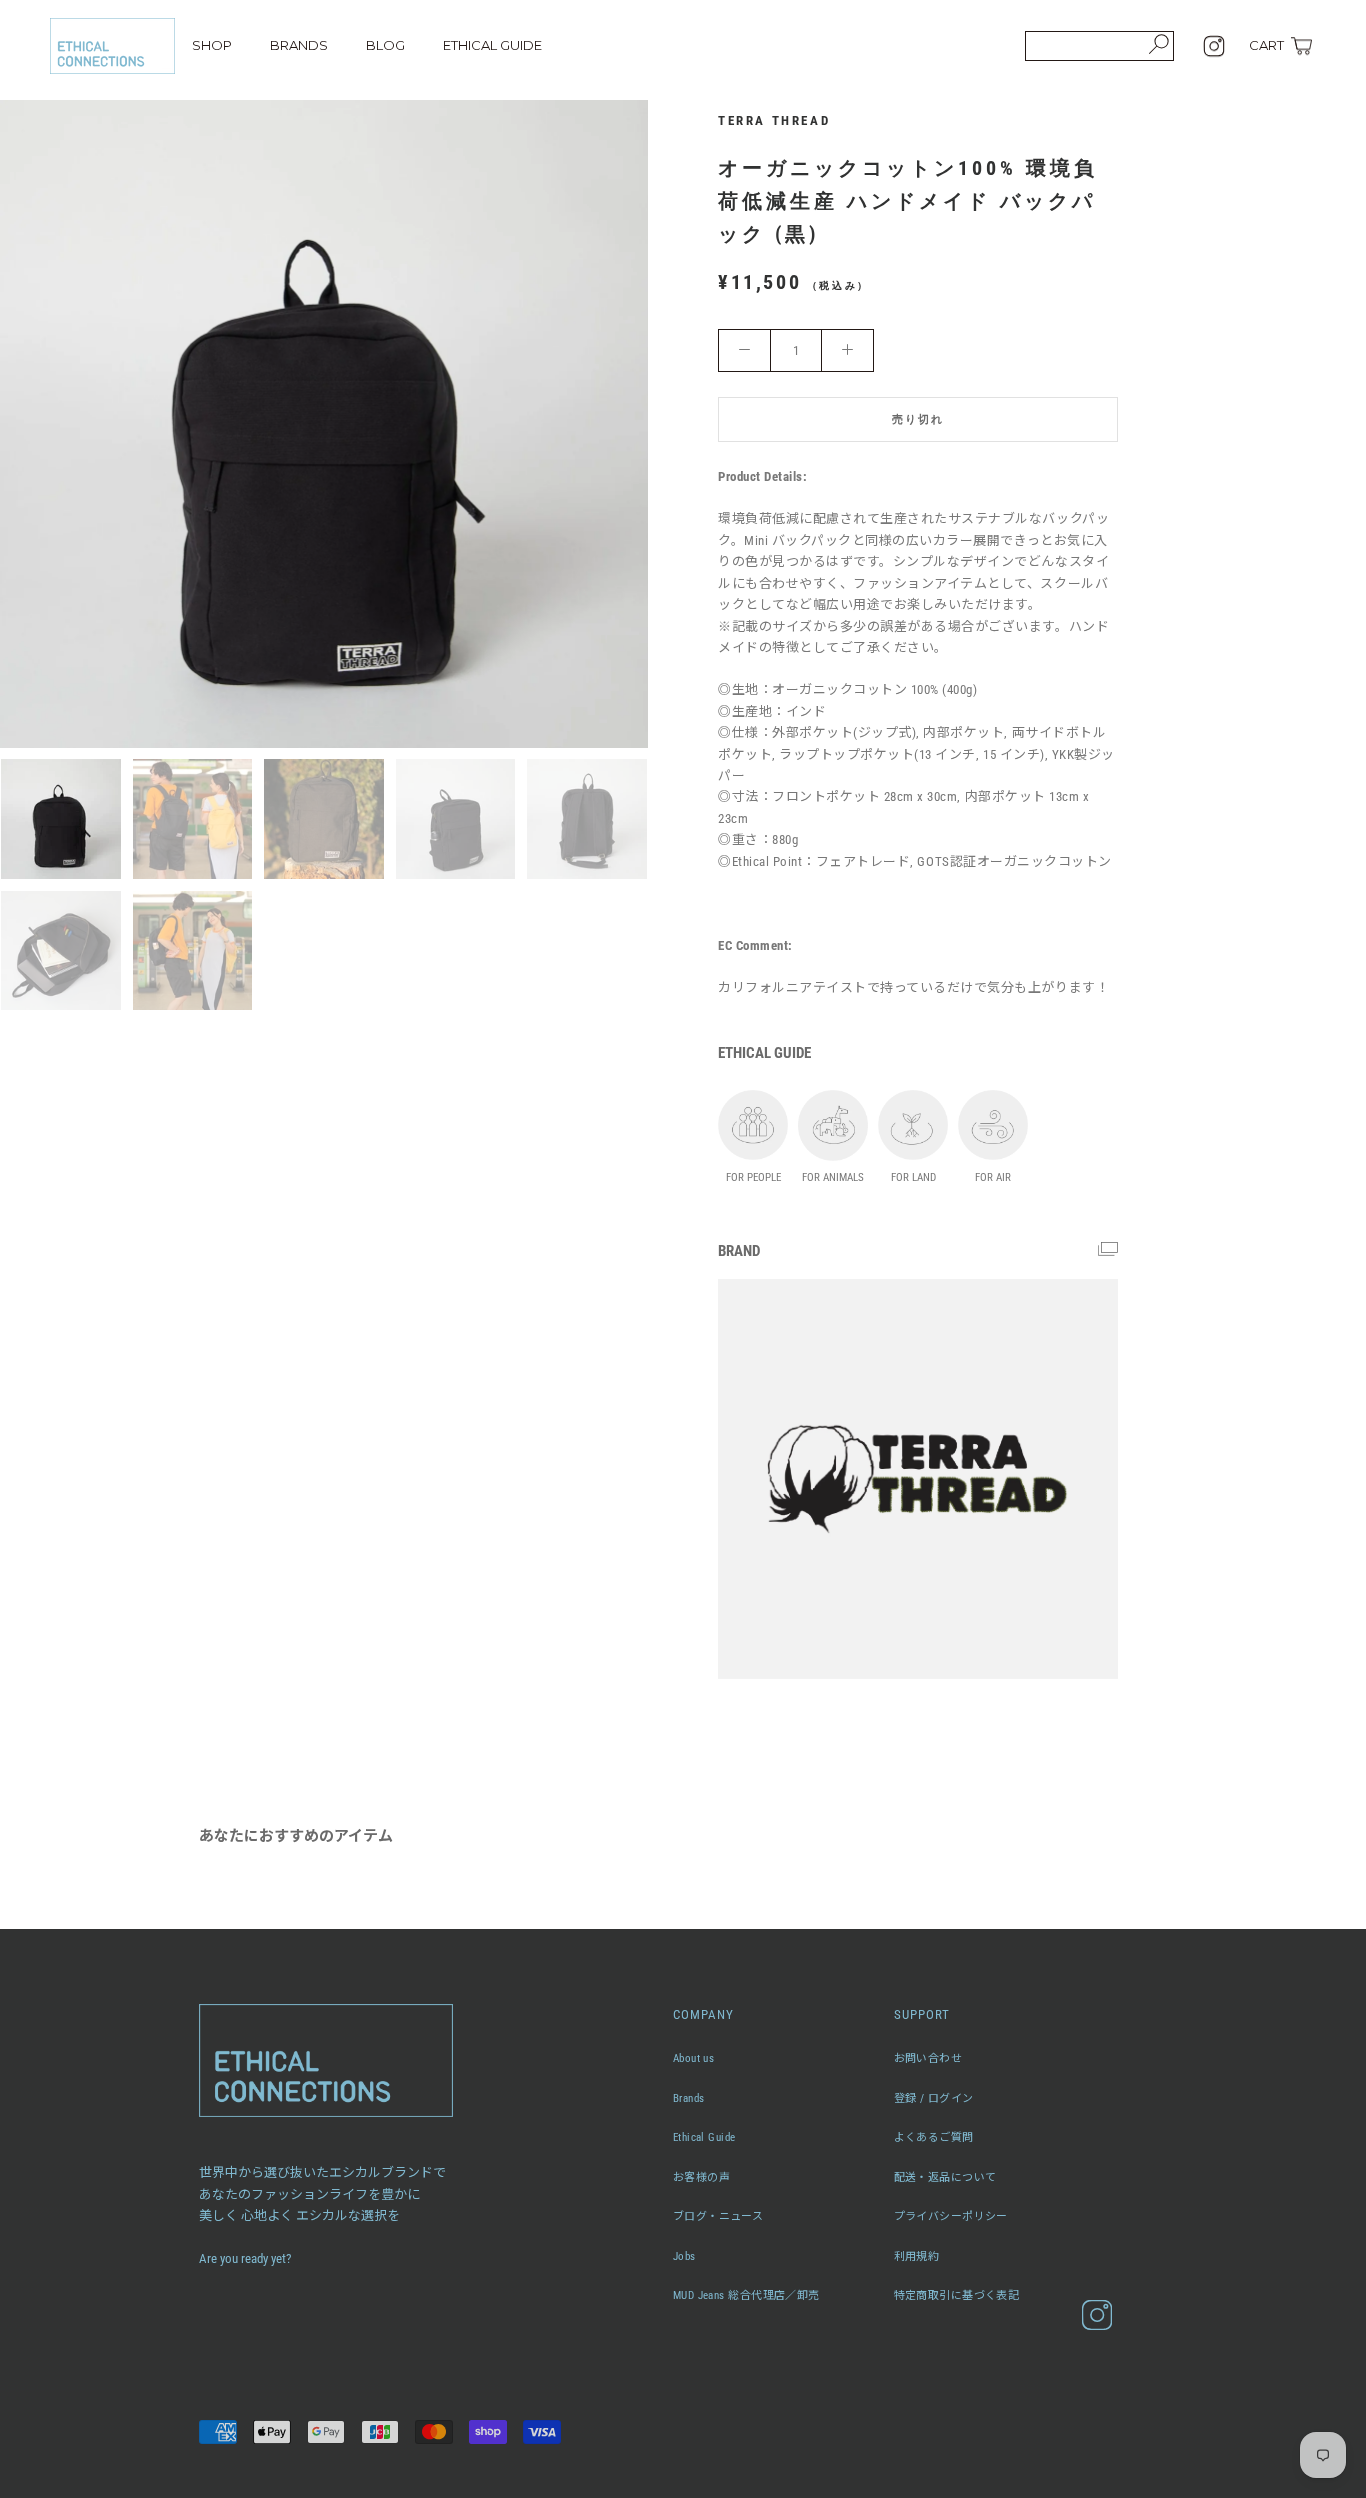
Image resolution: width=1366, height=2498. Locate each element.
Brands (689, 2098)
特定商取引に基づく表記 (957, 2295)
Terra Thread (774, 120)
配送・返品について (945, 2177)
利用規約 (917, 2256)
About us (694, 2058)
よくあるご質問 (934, 2137)
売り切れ (918, 419)
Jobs (684, 2256)
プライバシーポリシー (951, 2216)
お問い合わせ (928, 2058)
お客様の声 (701, 2177)
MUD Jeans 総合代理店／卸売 (746, 2295)
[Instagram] (1214, 46)
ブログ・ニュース (718, 2216)
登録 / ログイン (934, 2098)
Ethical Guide (704, 2137)
